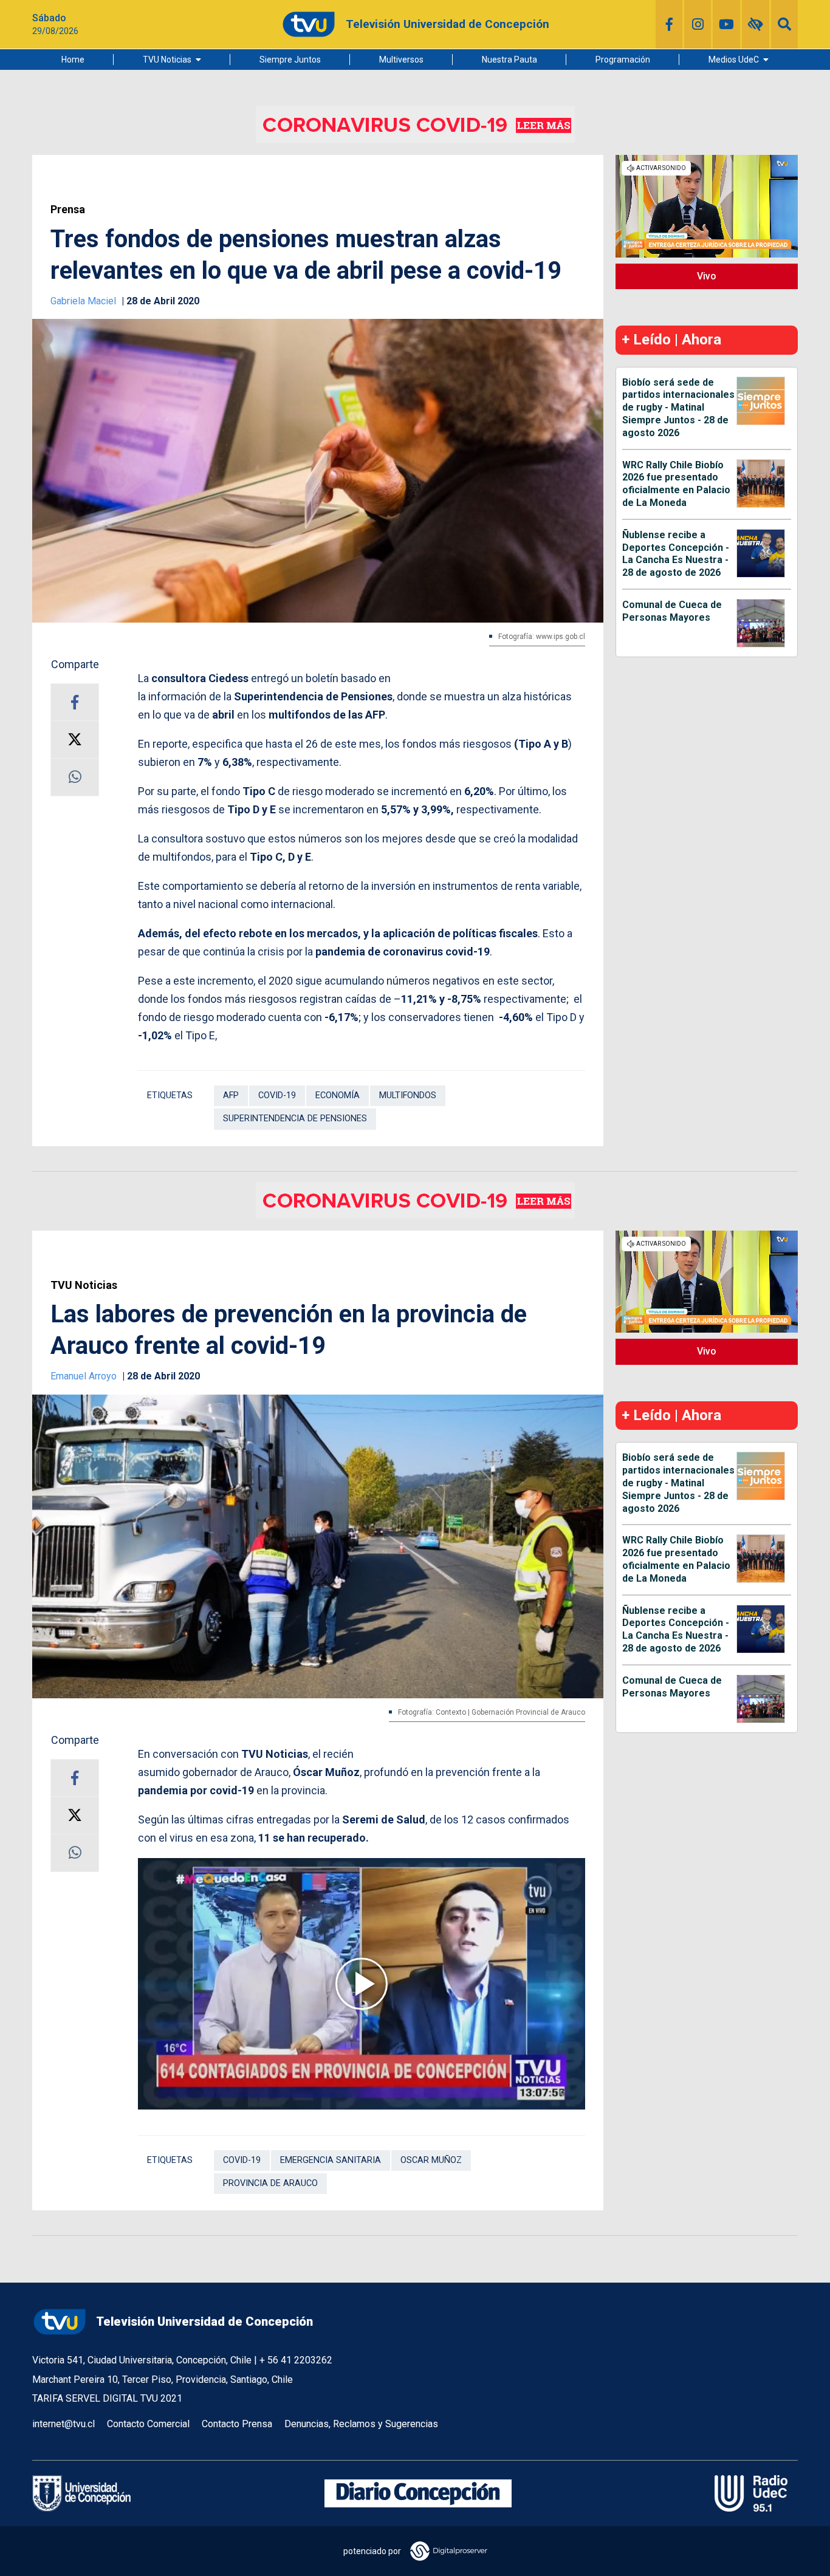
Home (73, 60)
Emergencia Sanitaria (331, 2160)
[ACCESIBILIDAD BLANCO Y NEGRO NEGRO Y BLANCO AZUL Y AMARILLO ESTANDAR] (756, 24)
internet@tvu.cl (63, 2424)
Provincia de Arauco (270, 2183)
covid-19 (277, 1095)
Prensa (68, 210)
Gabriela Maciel (84, 301)
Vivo (707, 276)
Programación (623, 60)
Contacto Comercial (148, 2424)
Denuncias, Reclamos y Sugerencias (361, 2424)
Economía (338, 1095)
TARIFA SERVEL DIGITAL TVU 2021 (107, 2398)
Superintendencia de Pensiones (295, 1119)
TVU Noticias (167, 60)
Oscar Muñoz (431, 2160)
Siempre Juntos (290, 60)
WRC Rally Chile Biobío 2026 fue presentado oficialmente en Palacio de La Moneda (676, 484)
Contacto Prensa (237, 2424)
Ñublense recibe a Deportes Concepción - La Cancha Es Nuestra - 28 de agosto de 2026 (676, 554)
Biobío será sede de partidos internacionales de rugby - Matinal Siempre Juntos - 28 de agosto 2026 (678, 408)
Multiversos (401, 60)
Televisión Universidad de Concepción (204, 2321)
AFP (231, 1095)
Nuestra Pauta (509, 60)
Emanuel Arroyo (85, 1376)
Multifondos (408, 1095)
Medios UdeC (734, 60)
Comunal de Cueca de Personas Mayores (672, 611)
